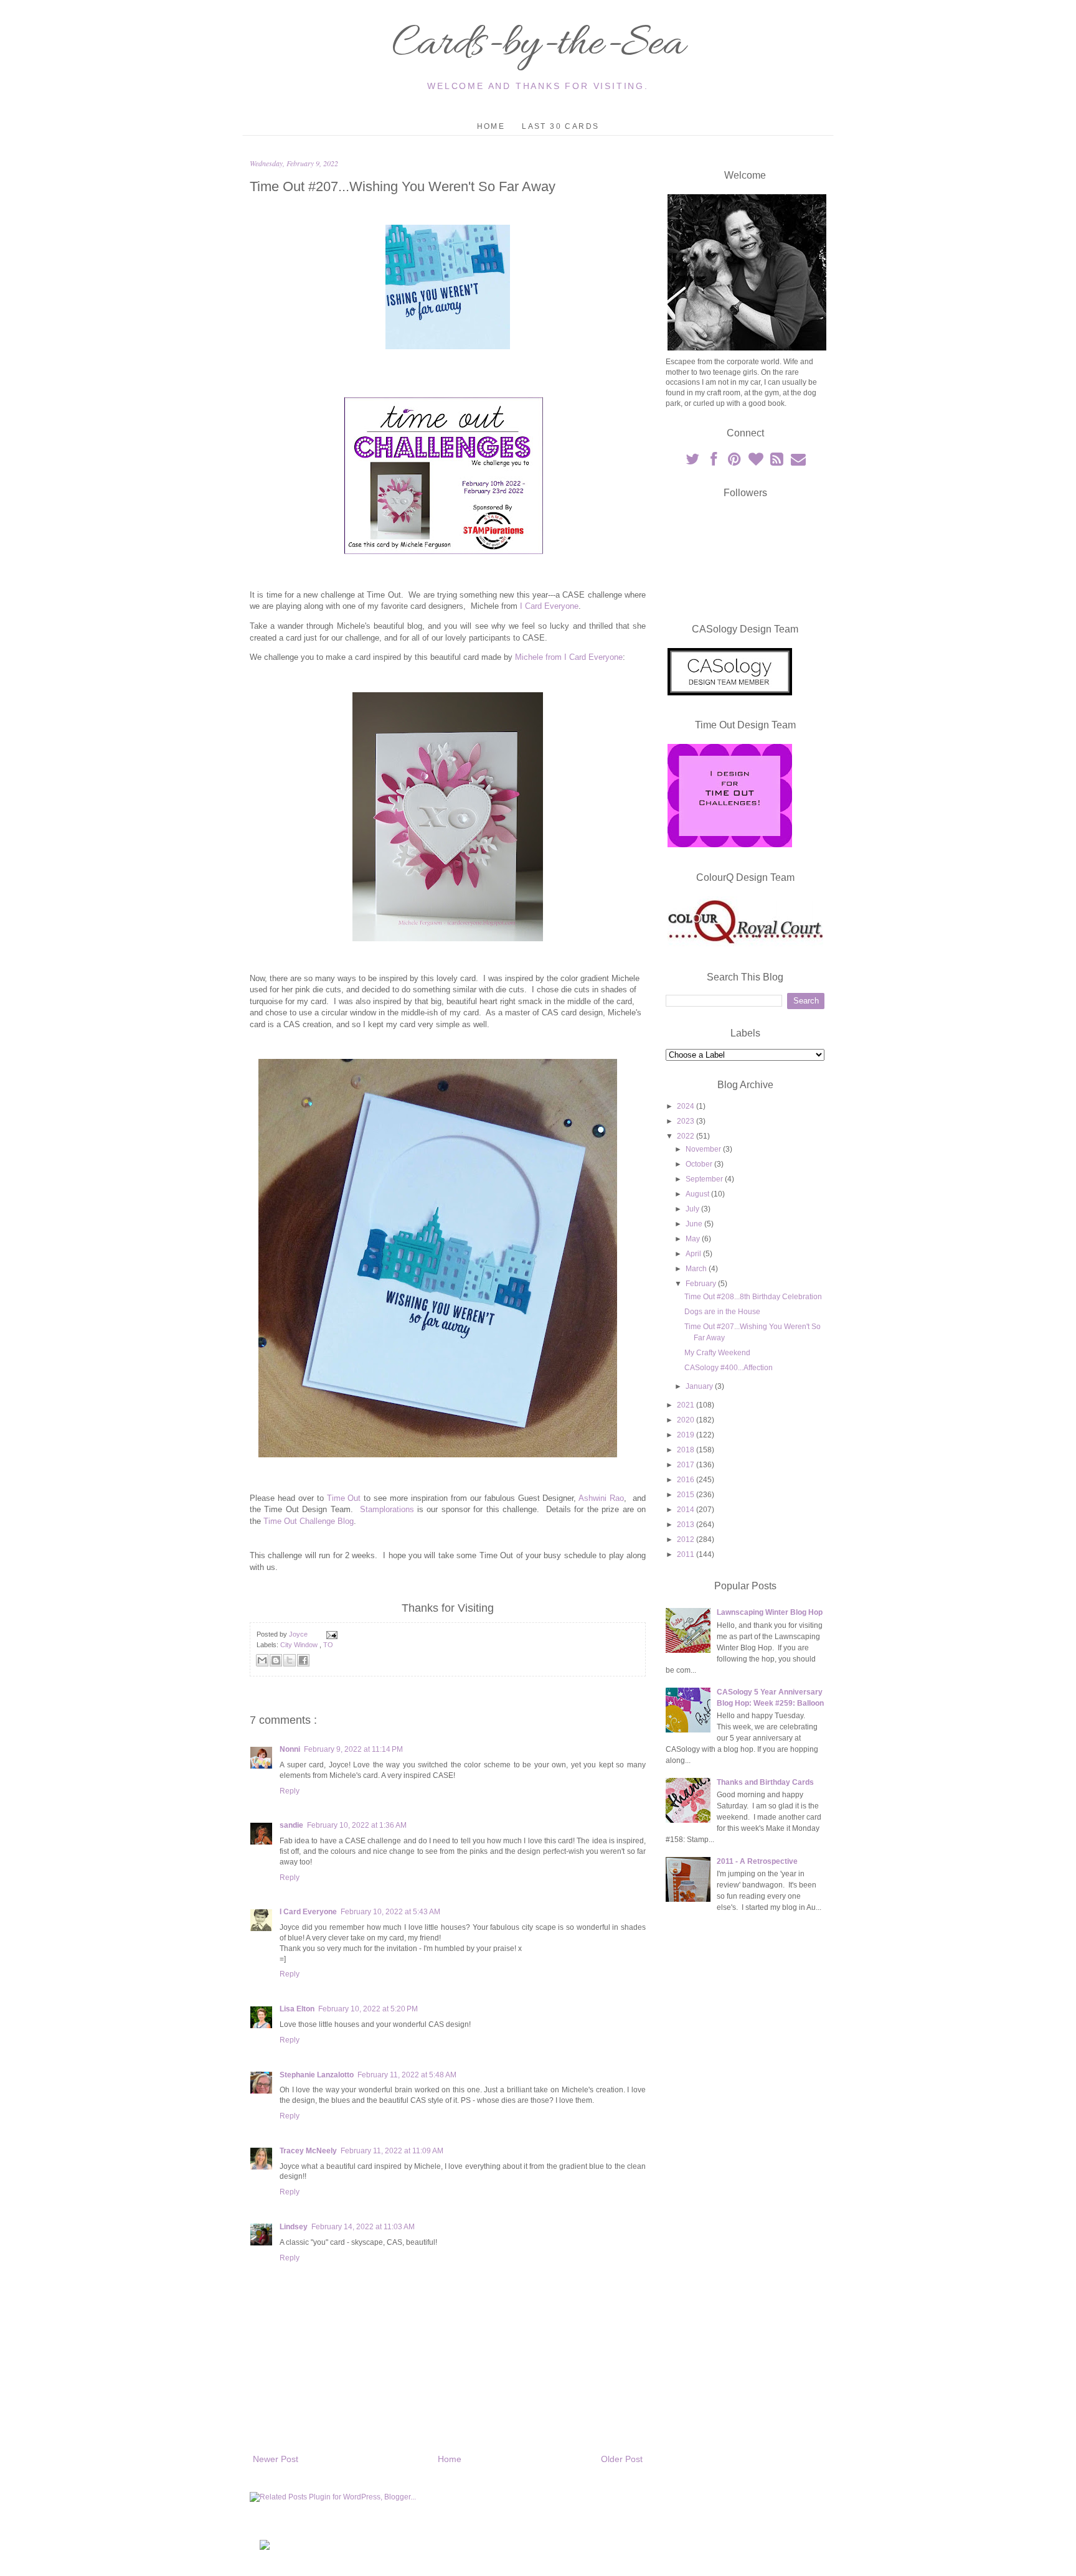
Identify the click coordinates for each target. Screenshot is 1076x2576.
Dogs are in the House (722, 1312)
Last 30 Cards (560, 126)
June (695, 1224)
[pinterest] (735, 462)
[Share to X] (290, 1660)
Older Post (622, 2459)
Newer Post (276, 2459)
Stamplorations (387, 1509)
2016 (687, 1480)
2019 (687, 1435)
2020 (687, 1420)
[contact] (798, 462)
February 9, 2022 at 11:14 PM (353, 1749)
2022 (687, 1136)
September (705, 1179)
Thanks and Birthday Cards (765, 1782)
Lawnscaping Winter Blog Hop (770, 1612)
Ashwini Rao (601, 1498)
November (704, 1149)
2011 (687, 1554)
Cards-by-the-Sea (538, 45)
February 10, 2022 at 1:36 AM (357, 1825)
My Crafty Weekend (717, 1353)
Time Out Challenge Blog (309, 1521)
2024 (687, 1106)
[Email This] (262, 1660)
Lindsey (294, 2227)
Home (491, 126)
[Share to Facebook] (303, 1660)
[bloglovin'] (757, 462)
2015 (687, 1495)
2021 (687, 1405)
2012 (687, 1539)
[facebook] (714, 462)
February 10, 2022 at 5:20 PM (368, 2009)
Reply (290, 1791)
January (700, 1386)
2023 (687, 1121)
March (697, 1269)
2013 (687, 1525)
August (698, 1194)
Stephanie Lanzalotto (317, 2075)
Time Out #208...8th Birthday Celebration (753, 1297)
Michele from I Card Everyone (569, 657)
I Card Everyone (549, 606)
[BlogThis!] (276, 1660)
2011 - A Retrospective (757, 1861)
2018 (687, 1450)
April (694, 1254)
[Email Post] (330, 1634)
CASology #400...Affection (729, 1368)
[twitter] (693, 462)
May (694, 1239)
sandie (291, 1825)
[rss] (778, 462)
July (693, 1209)
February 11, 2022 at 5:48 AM (407, 2075)
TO (328, 1645)
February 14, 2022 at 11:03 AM (363, 2227)
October (700, 1164)
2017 (687, 1465)
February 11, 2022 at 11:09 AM (392, 2151)
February (702, 1284)
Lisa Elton (297, 2009)
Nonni (290, 1749)
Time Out (344, 1498)
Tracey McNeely (308, 2151)
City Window (300, 1645)
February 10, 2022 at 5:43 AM (390, 1912)
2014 (687, 1510)
